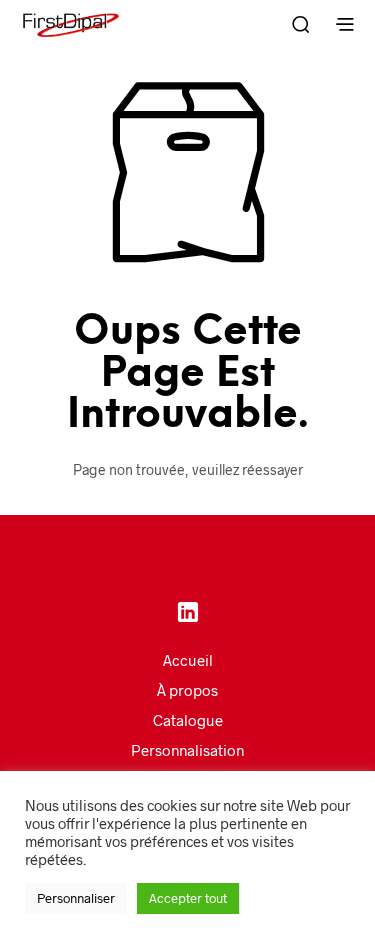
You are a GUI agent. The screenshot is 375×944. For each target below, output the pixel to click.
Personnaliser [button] (76, 898)
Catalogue (188, 720)
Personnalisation (187, 750)
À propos (187, 690)
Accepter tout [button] (188, 898)
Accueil (188, 660)
